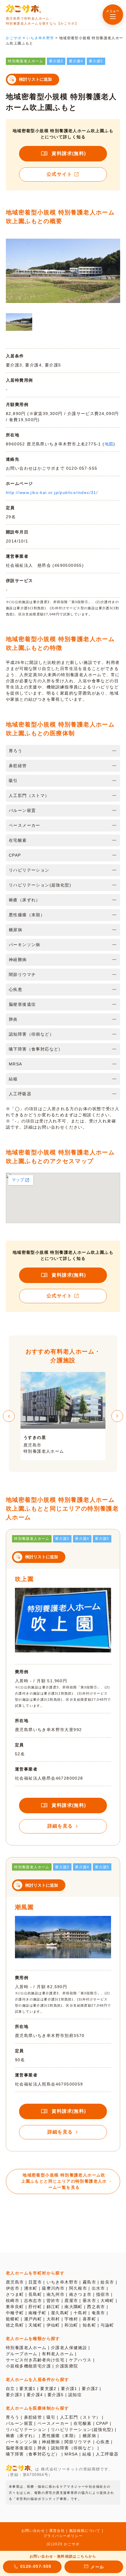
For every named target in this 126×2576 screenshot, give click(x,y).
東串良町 (15, 2307)
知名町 (89, 2325)
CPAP (102, 2423)
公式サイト (59, 174)
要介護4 (35, 2395)
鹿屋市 (71, 2301)
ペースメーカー (53, 2423)
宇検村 (71, 2319)
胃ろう (13, 2417)
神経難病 (51, 2442)
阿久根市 (78, 2288)
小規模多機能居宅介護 (28, 2366)
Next (117, 1416)
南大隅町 (74, 2307)
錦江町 (53, 2307)
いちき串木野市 (62, 2282)
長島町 (35, 2294)
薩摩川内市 (53, 2288)
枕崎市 (13, 2301)
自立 (10, 2389)
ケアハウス (80, 2360)
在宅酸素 (83, 2423)
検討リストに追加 (35, 79)
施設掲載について (85, 2531)
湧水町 (31, 2288)
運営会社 (57, 2531)
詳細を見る (60, 1826)
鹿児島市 (15, 2282)
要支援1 (28, 2389)
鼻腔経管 (33, 2417)
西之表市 (96, 2307)
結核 (87, 2454)
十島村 (80, 2313)
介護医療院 (67, 2366)
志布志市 (33, 2301)
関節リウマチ (78, 2442)
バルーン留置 (19, 2423)
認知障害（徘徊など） (74, 2448)
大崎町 (107, 2301)
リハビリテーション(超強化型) (82, 2429)
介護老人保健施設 (69, 2348)
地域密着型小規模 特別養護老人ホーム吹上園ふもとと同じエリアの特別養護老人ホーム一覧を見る (64, 2181)
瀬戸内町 (33, 2319)
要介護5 (56, 2395)
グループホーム (22, 2354)
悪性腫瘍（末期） (60, 2436)
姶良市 (107, 2282)
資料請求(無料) (69, 153)
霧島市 (89, 2282)
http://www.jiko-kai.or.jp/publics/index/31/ (52, 493)
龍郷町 (13, 2319)
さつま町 (15, 2294)
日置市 (35, 2282)
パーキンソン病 (22, 2442)
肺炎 (42, 2448)
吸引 (51, 2417)
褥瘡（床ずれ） (22, 2436)
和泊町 (71, 2325)
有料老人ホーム (58, 2354)
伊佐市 (13, 2288)
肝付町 (35, 2307)
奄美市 (98, 2313)
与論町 (107, 2325)
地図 (109, 444)
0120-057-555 (36, 2566)
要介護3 (14, 2395)
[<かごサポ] (23, 9)
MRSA (71, 2454)
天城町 (35, 2325)
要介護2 (90, 2389)
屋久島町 (60, 2313)
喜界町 (89, 2319)
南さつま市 (80, 2294)
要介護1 (69, 2389)
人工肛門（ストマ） (80, 2417)
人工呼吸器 (107, 2454)
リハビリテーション (26, 2429)
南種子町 (38, 2313)
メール (97, 2567)
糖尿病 (89, 2436)
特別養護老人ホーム (26, 2348)
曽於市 (53, 2301)
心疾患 (103, 2442)
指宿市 (103, 2294)
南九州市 (56, 2294)
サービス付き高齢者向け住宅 (35, 2360)
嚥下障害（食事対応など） (33, 2454)
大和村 (53, 2319)
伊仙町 (53, 2325)
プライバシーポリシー (63, 2536)
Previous (9, 1416)
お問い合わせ (33, 2531)
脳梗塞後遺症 (19, 2448)
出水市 (98, 2288)
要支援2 (48, 2389)
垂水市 (89, 2301)
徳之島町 (15, 2325)
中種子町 (15, 2313)
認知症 (75, 2395)
